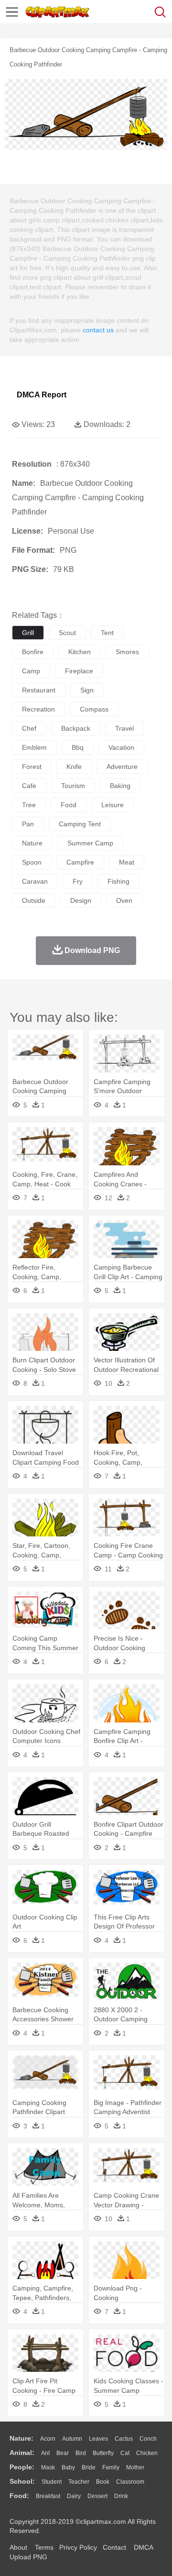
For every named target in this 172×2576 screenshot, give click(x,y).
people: (22, 2467)
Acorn (48, 2439)
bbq (78, 747)
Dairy (74, 2496)
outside (34, 900)
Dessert (97, 2496)
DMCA (143, 2547)
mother (135, 2467)
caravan (35, 881)
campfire (80, 862)
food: (19, 2496)
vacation (121, 747)
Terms (44, 2547)
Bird (81, 2453)
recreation (38, 709)
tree (29, 805)
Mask (48, 2467)
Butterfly (103, 2453)
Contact (114, 2547)
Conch (148, 2439)
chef (29, 728)
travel (124, 728)
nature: (21, 2438)
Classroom (130, 2482)
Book (103, 2482)
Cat (125, 2453)
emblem (34, 747)
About (18, 2547)
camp (31, 671)
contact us (98, 330)
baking (120, 786)
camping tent (80, 824)
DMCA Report (42, 395)
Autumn (72, 2439)
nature (32, 843)
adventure (122, 767)
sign (87, 690)
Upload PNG (28, 2557)
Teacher (79, 2482)
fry (78, 881)
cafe (29, 786)
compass (94, 709)
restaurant (39, 690)
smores (127, 652)
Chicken (147, 2453)
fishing (118, 881)
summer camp (90, 843)
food (69, 805)
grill (28, 633)
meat (127, 862)
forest (32, 767)
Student (52, 2482)
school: (22, 2481)
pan (28, 824)
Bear (63, 2453)
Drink (121, 2496)
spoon (32, 862)
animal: (22, 2453)
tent (107, 633)
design (81, 900)
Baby (68, 2467)
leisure (113, 805)
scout (67, 633)
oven (124, 900)
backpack (76, 728)
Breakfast (48, 2496)
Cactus (124, 2439)
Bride (89, 2467)
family (111, 2467)
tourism (73, 786)
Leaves (98, 2439)
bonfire (33, 652)
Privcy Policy (78, 2547)
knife (74, 767)
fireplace (79, 671)
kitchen (80, 652)
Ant (45, 2453)
